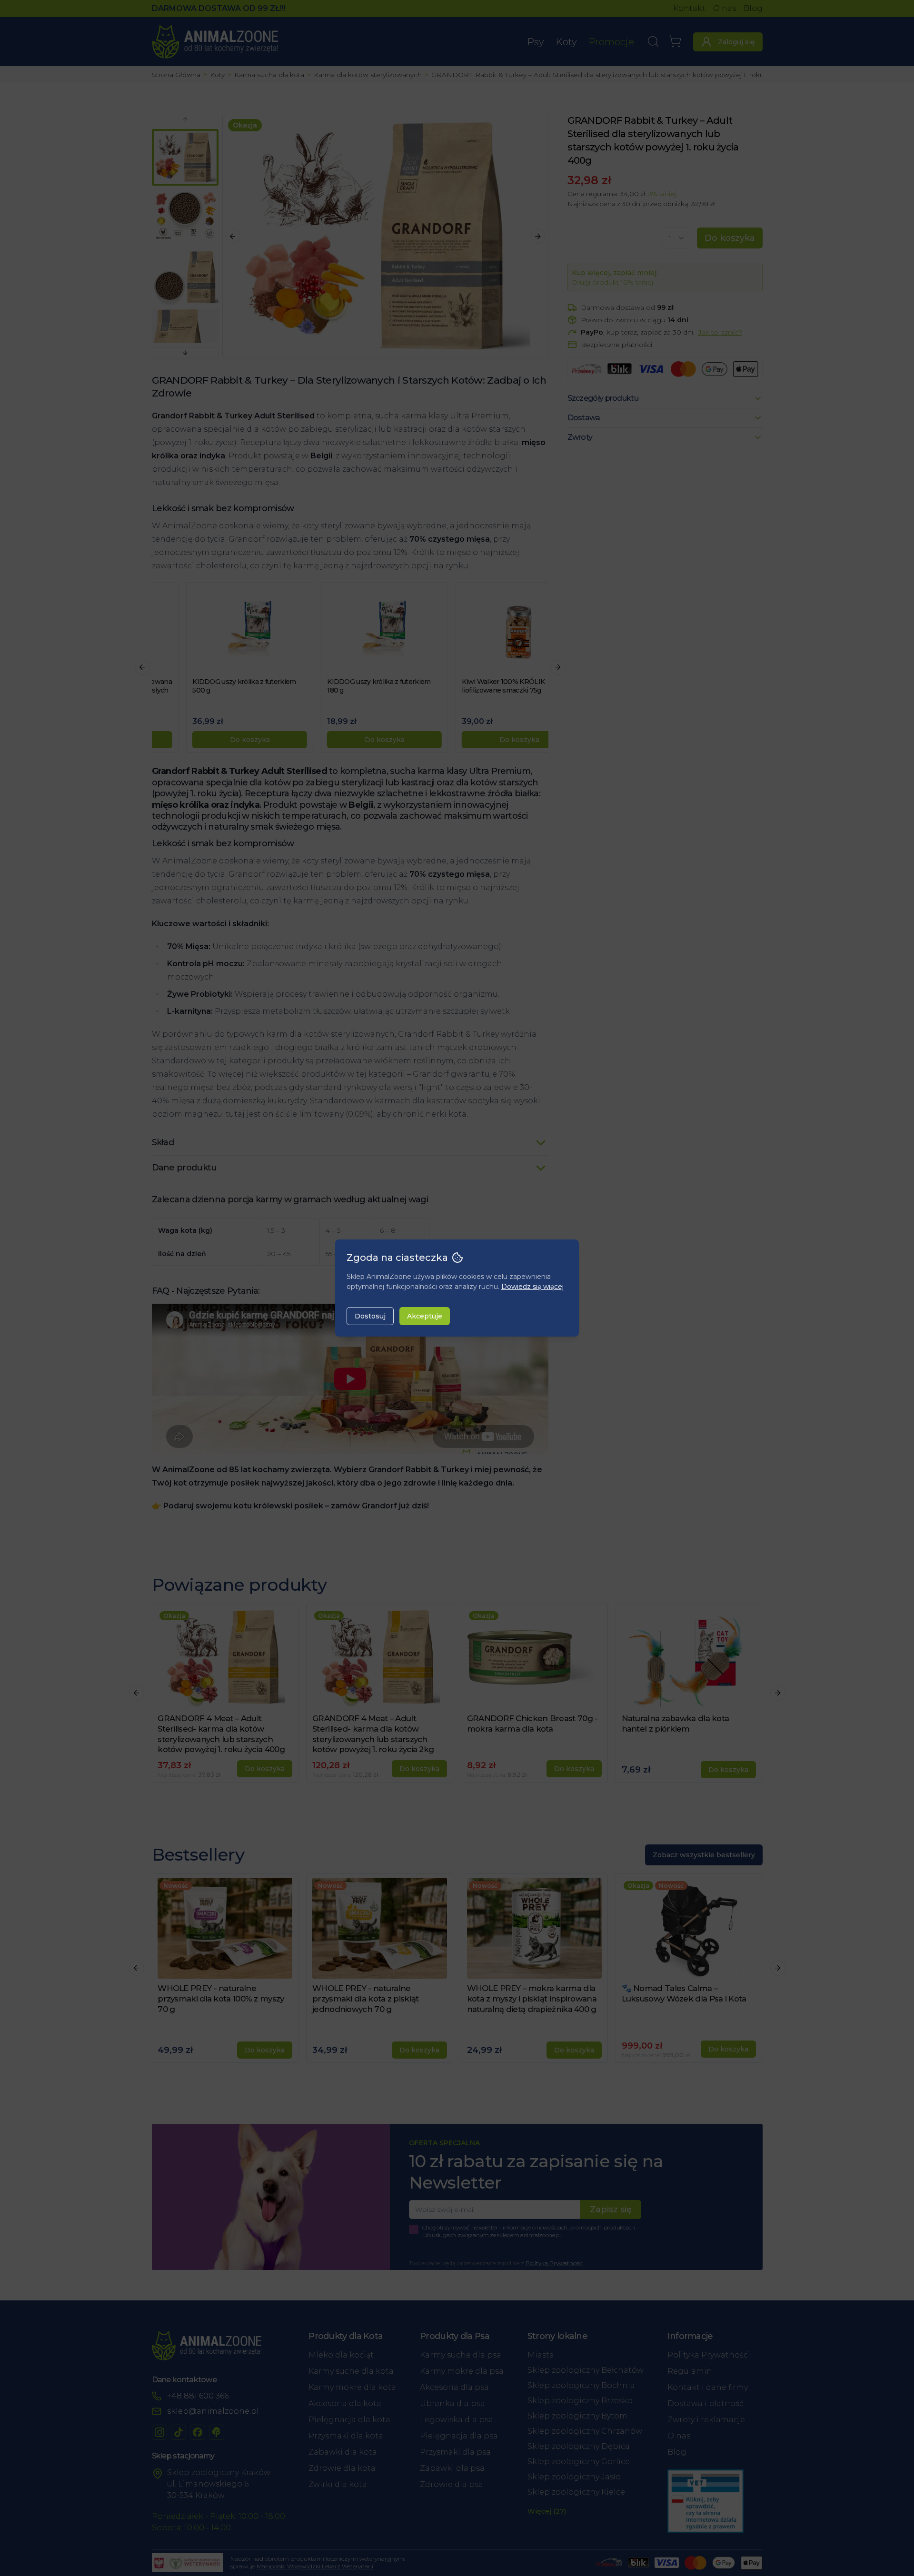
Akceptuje (425, 1316)
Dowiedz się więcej (532, 1287)
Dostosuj (370, 1316)
